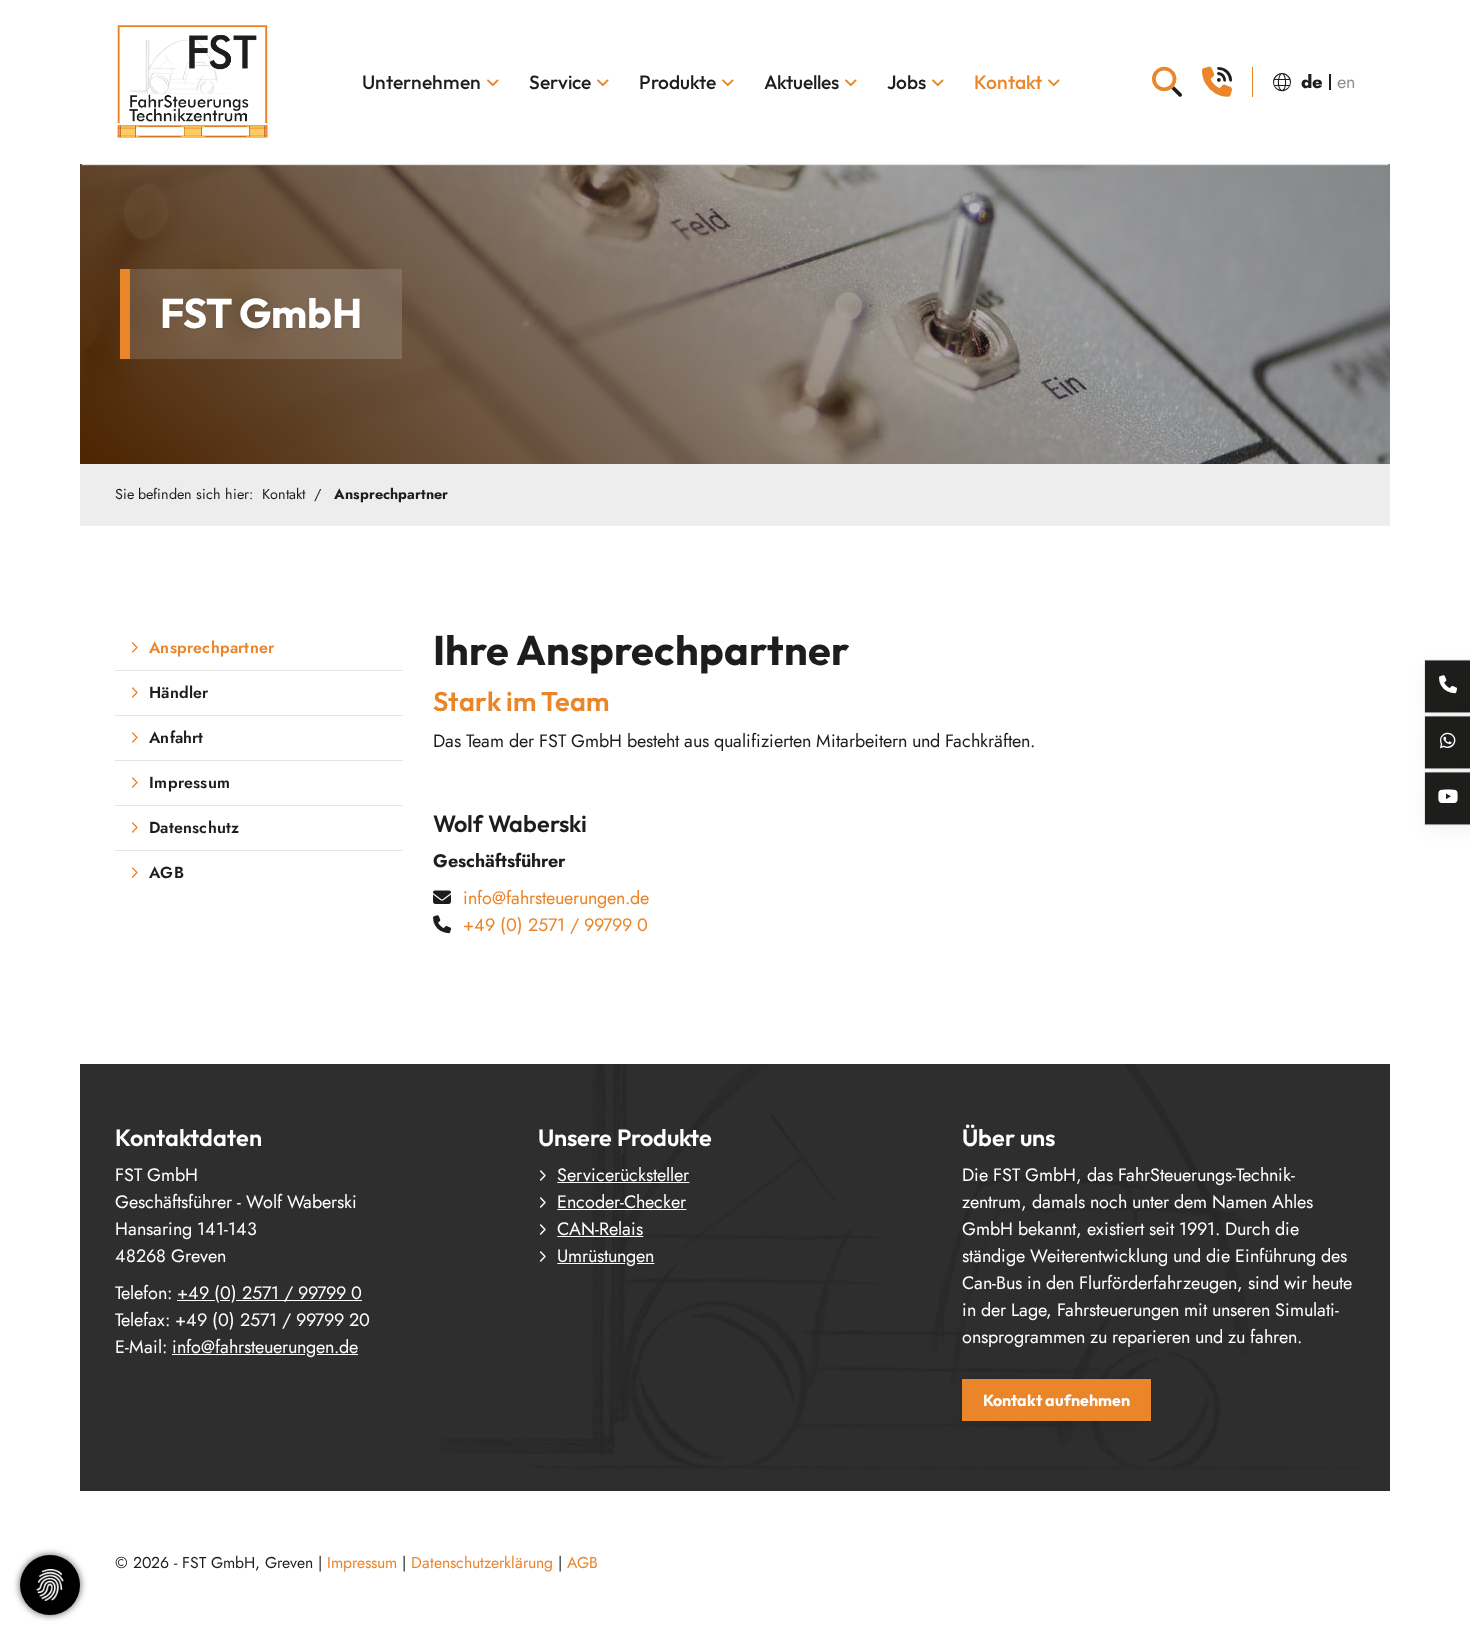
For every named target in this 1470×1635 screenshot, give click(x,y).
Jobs (906, 82)
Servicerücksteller (623, 1175)
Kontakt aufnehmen (1056, 1400)
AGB (166, 872)
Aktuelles (801, 82)
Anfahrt (176, 737)
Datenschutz (194, 827)
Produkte (677, 82)
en (1346, 82)
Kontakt (1008, 82)
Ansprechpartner (391, 494)
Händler (178, 692)
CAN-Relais (600, 1229)
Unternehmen (421, 82)
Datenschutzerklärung (482, 1562)
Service (560, 82)
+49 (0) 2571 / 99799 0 (555, 925)
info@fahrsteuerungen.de (556, 898)
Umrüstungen (605, 1256)
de (1312, 82)
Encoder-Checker (621, 1202)
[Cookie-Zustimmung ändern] (50, 1585)
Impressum (189, 782)
